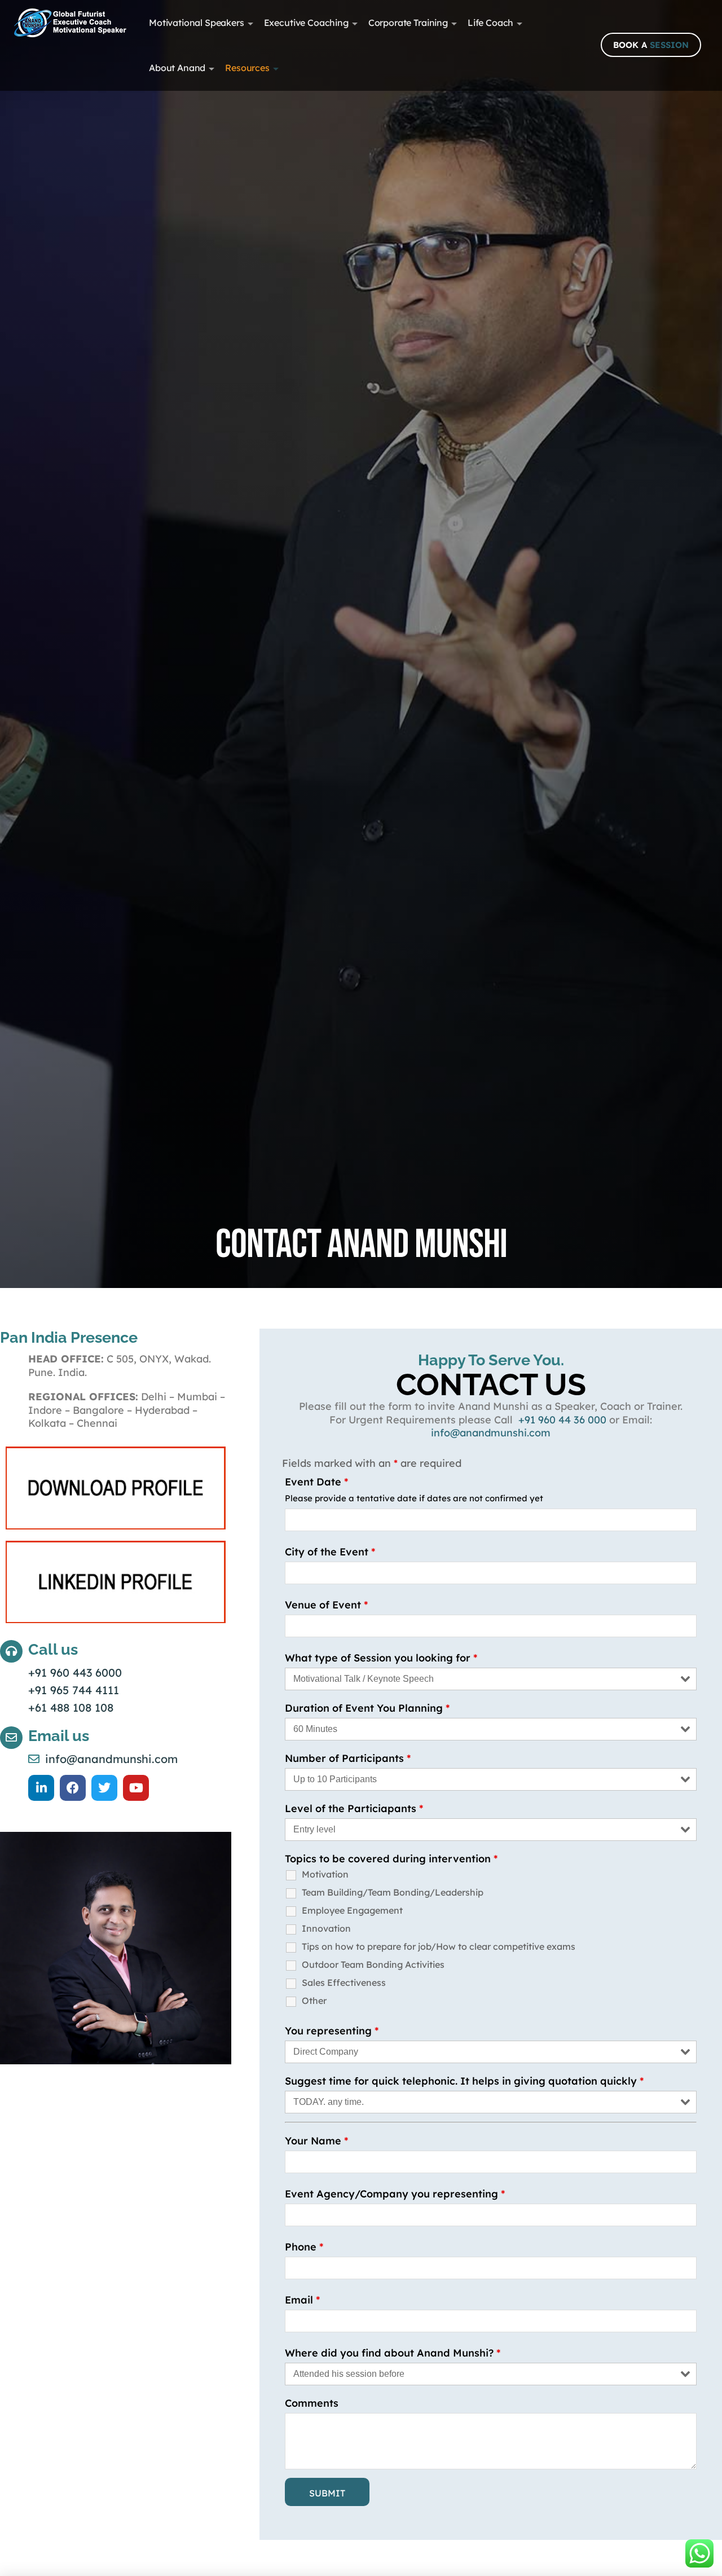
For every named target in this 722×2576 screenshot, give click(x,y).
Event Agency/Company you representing (395, 2194)
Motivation (325, 1874)
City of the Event (330, 1552)
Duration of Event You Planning (367, 1708)
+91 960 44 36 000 (564, 1420)
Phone (304, 2247)
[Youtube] (136, 1788)
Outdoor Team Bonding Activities (373, 1964)
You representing (332, 2031)
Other (314, 2001)
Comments (312, 2403)
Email (302, 2300)
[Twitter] (104, 1788)
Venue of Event (326, 1605)
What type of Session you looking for (381, 1658)
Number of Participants (348, 1758)
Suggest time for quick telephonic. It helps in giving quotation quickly (464, 2081)
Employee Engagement (352, 1910)
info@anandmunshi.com (491, 1433)
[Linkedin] (41, 1788)
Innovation (326, 1928)
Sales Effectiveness (344, 1982)
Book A (651, 45)
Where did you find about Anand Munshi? (393, 2353)
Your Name (316, 2141)
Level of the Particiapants (354, 1808)
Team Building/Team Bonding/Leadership (393, 1892)
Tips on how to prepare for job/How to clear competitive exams (439, 1946)
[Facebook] (73, 1788)
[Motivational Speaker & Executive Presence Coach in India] (70, 23)
